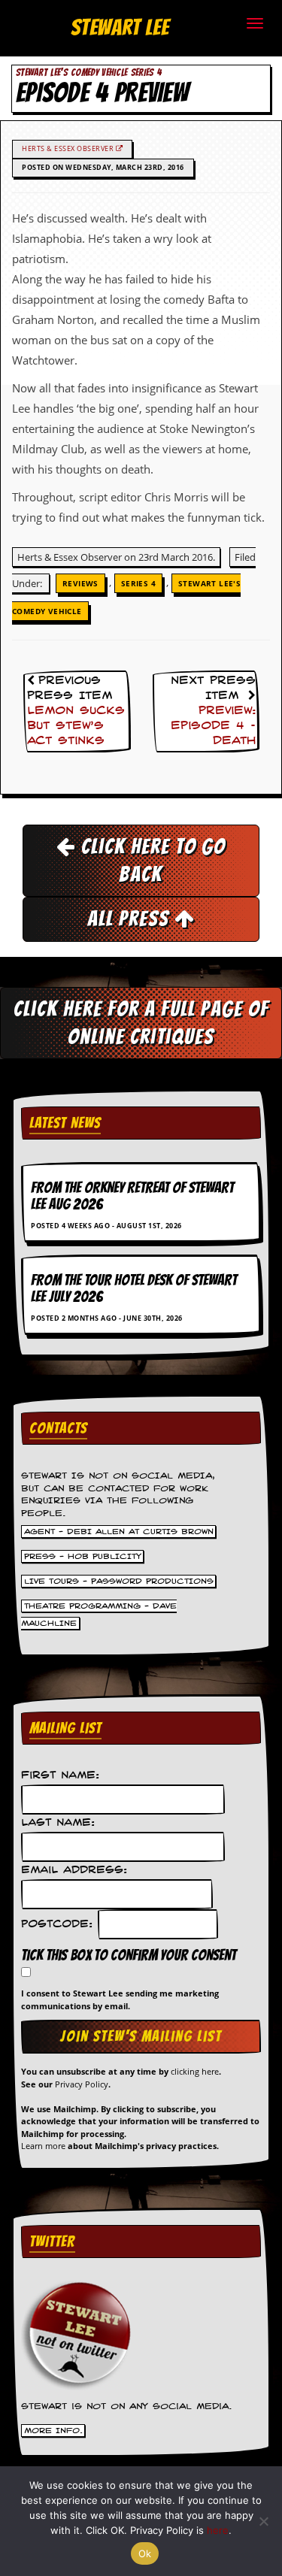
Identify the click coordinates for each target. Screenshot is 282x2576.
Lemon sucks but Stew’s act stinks (76, 726)
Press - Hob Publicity (83, 1556)
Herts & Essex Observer (69, 148)
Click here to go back (151, 860)
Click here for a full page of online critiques (141, 1023)
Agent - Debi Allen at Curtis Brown (119, 1531)
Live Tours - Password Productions (119, 1581)
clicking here (195, 2071)
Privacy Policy (82, 2084)
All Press (131, 919)
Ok (145, 2553)
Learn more (43, 2146)
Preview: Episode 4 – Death (213, 726)
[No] (263, 2521)
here (218, 2530)
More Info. (53, 2431)
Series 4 (138, 583)
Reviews (80, 583)
